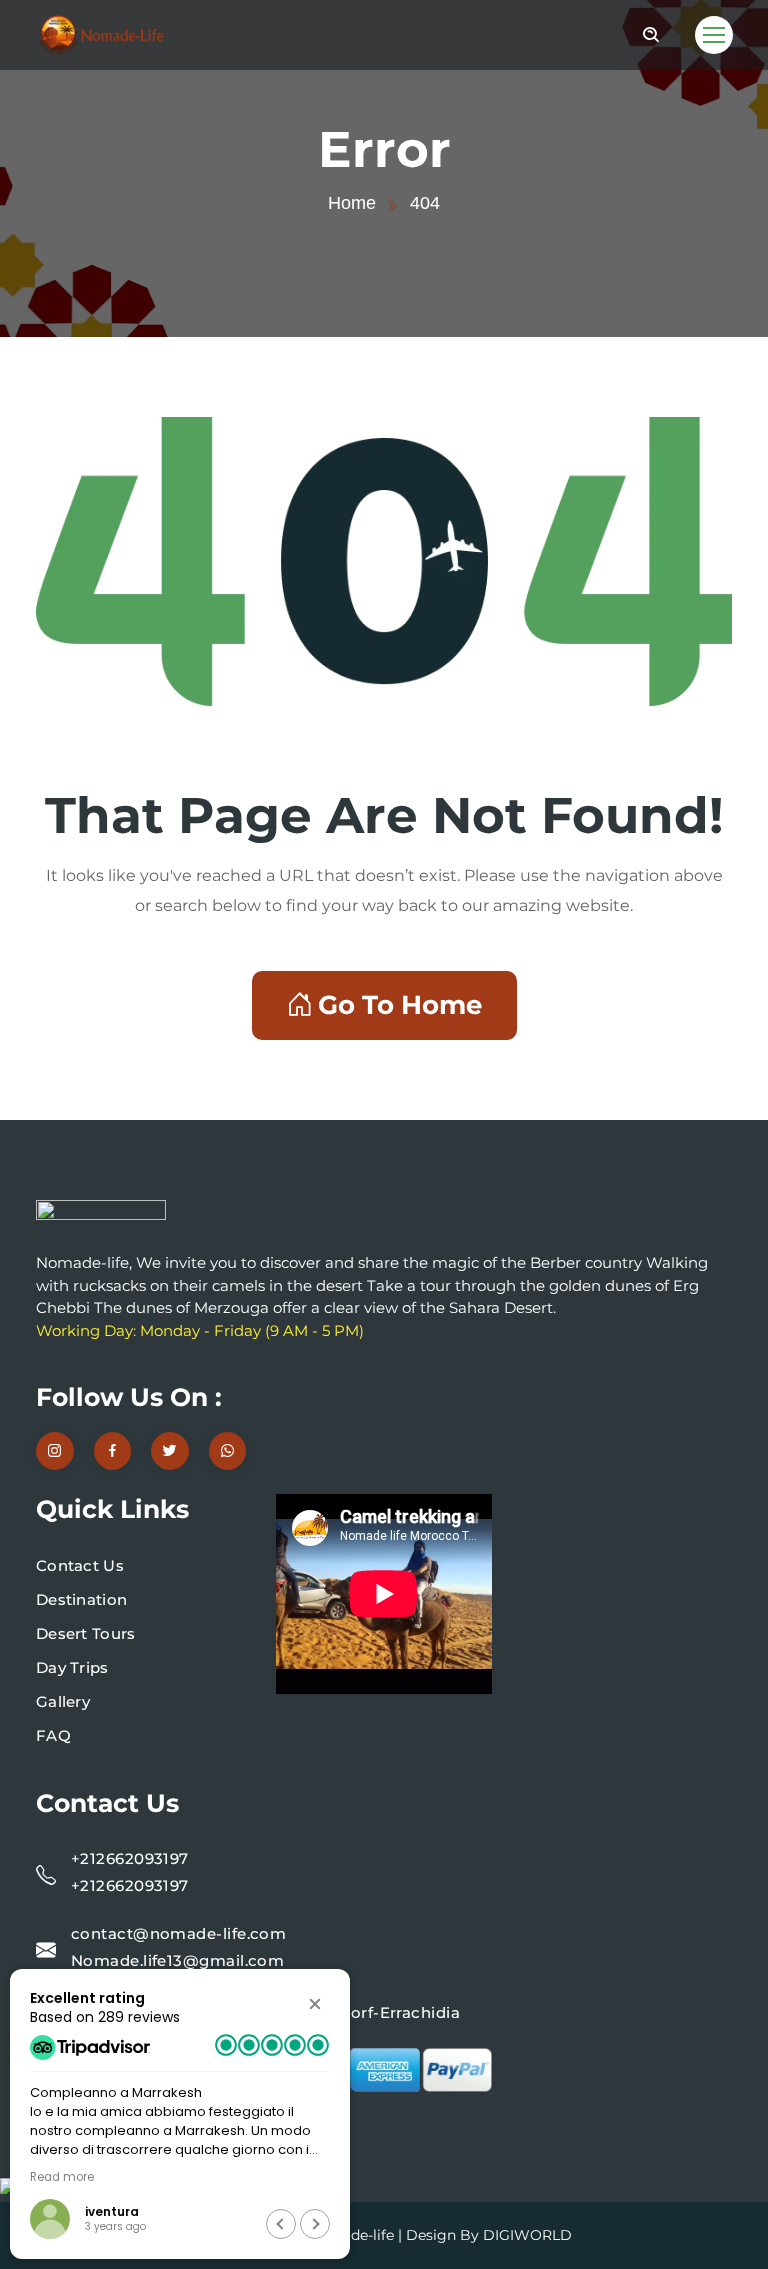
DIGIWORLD (527, 2235)
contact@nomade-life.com (178, 1933)
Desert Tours (86, 1633)
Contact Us (80, 1565)
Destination (81, 1599)
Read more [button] (62, 2177)
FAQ (53, 1735)
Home (352, 203)
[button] (315, 2004)
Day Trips (72, 1667)
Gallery (63, 1701)
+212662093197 (130, 1858)
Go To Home (400, 1005)
